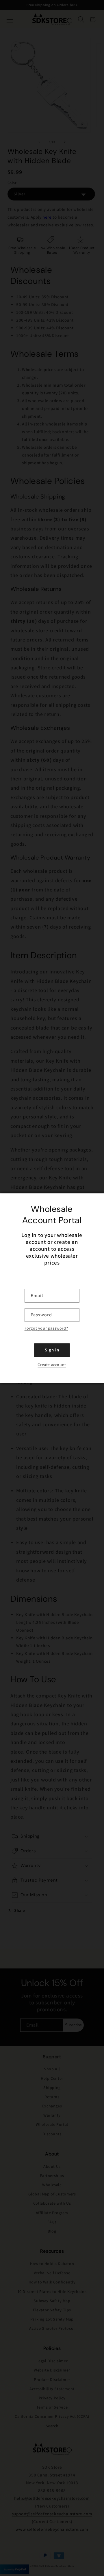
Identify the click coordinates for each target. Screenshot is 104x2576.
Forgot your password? (46, 1328)
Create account (52, 1365)
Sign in (52, 1350)
